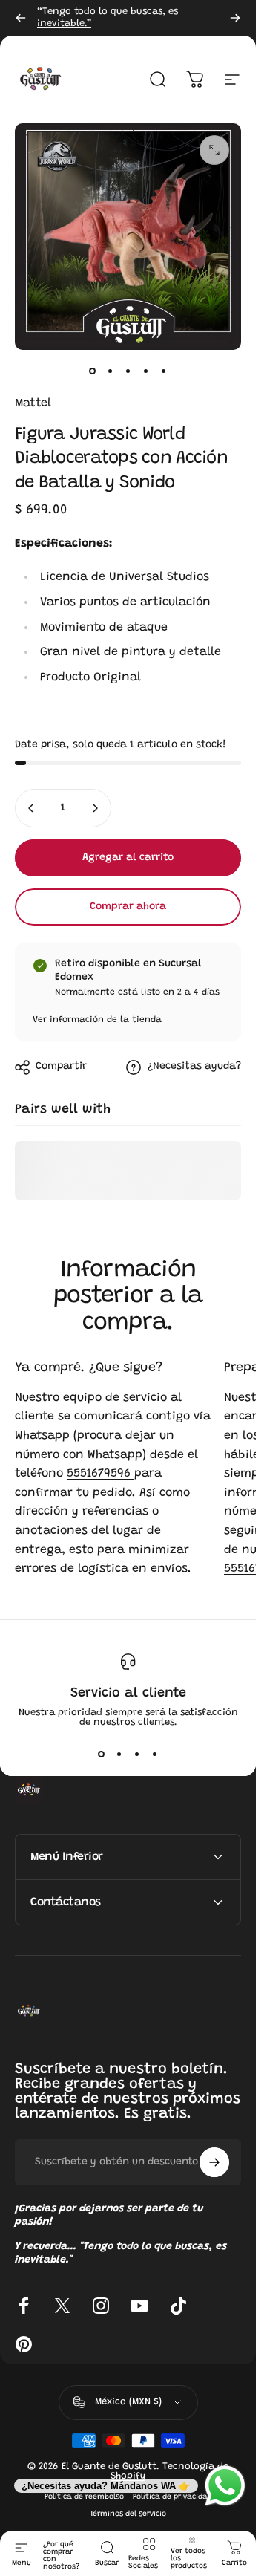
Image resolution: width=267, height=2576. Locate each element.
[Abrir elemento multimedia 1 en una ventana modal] (214, 150)
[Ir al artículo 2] (111, 371)
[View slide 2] (119, 1754)
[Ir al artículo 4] (146, 371)
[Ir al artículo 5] (164, 371)
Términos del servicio (128, 2514)
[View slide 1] (102, 1754)
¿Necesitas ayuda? (194, 1067)
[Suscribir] (214, 2162)
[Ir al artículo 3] (128, 371)
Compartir (61, 1067)
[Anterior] (21, 18)
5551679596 (100, 1474)
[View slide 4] (155, 1754)
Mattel (33, 403)
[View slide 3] (137, 1754)
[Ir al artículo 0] (93, 371)
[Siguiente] (235, 18)
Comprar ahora (128, 907)
